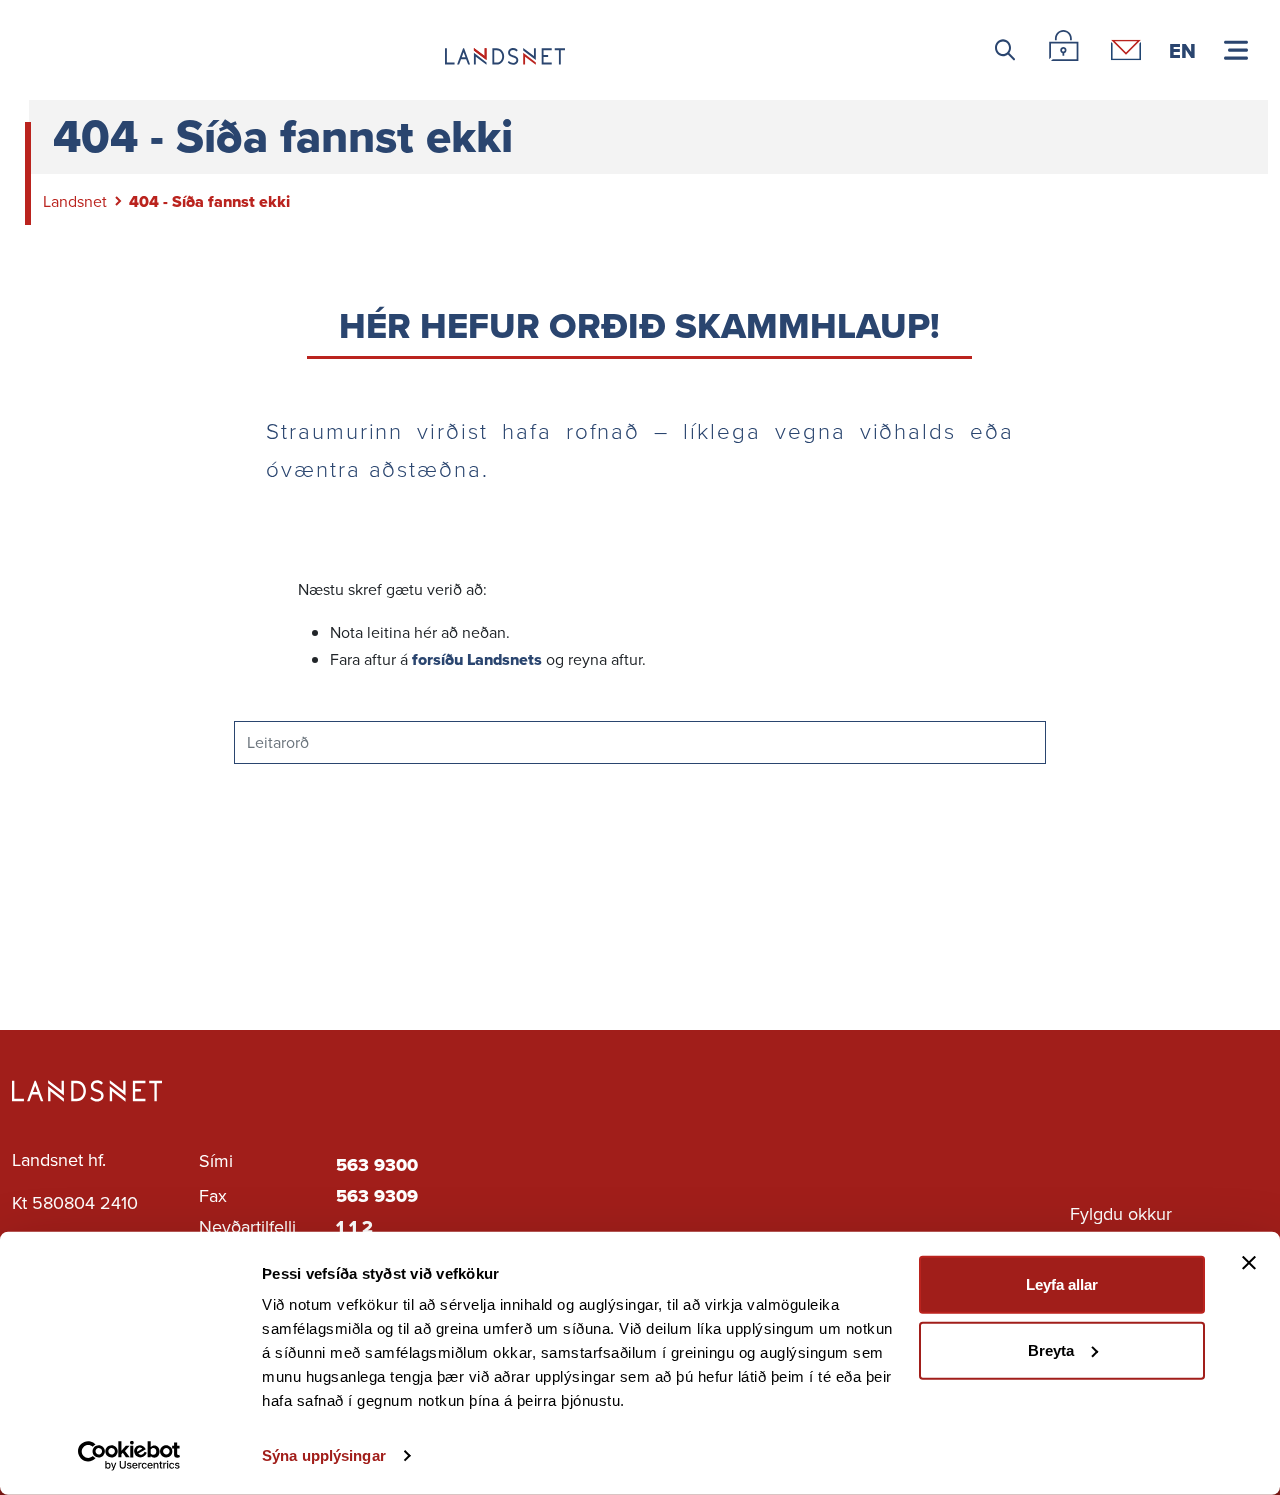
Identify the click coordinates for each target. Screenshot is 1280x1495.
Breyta (1051, 1349)
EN (1182, 50)
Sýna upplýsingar (324, 1455)
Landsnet (75, 201)
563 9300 (377, 1165)
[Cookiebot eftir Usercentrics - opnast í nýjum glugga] (129, 1456)
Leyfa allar (1062, 1284)
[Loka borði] (1249, 1263)
